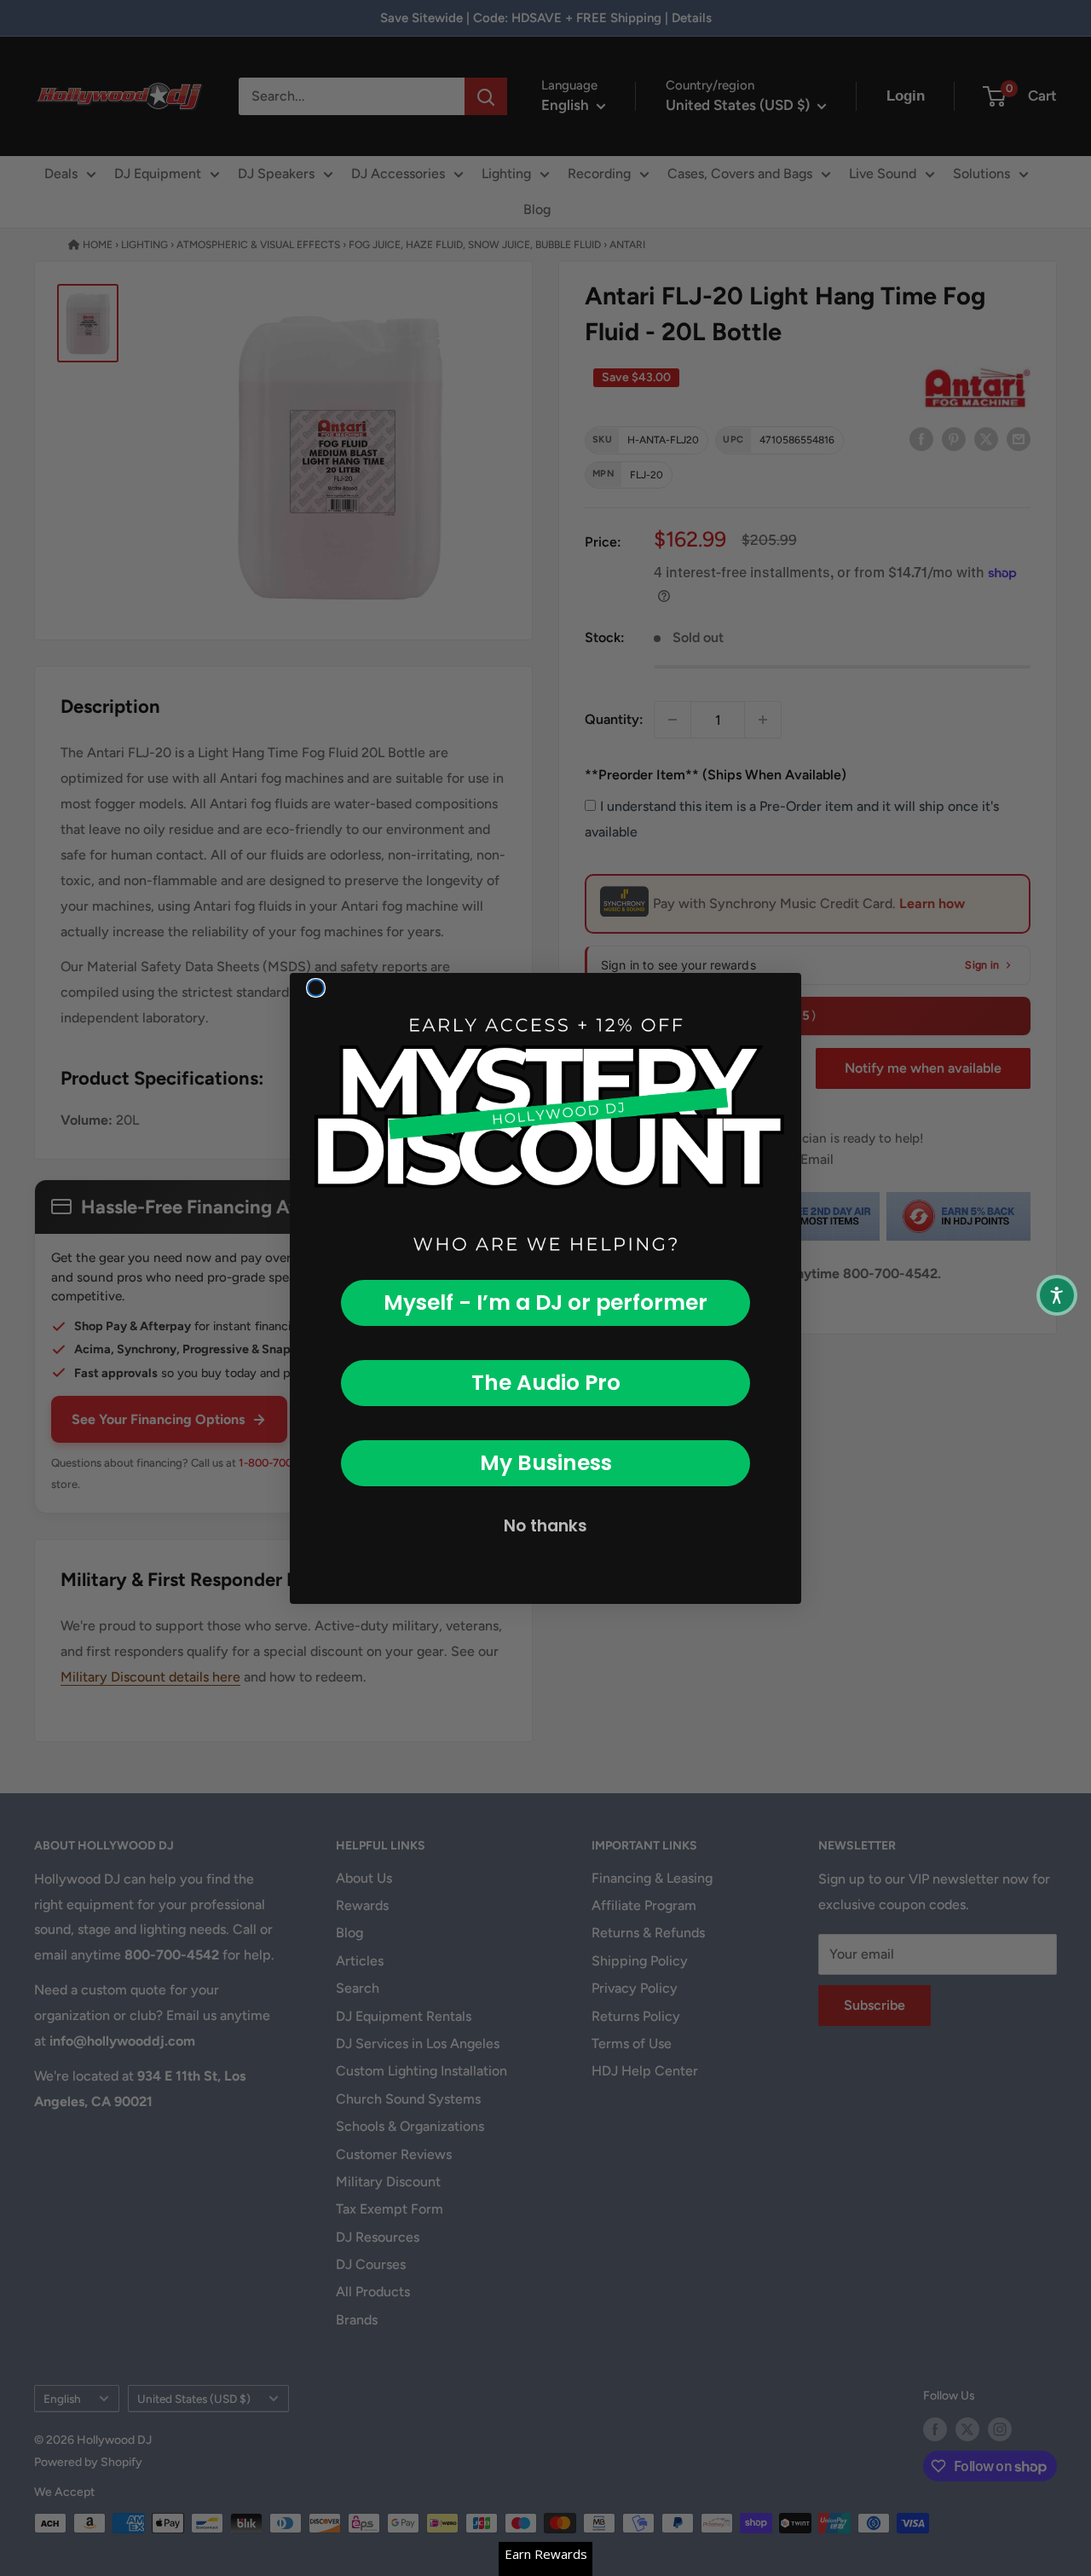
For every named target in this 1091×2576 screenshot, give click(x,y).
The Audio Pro (546, 1383)
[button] (1057, 1295)
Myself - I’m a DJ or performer (545, 1302)
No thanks (545, 1526)
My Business (546, 1463)
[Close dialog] (316, 988)
